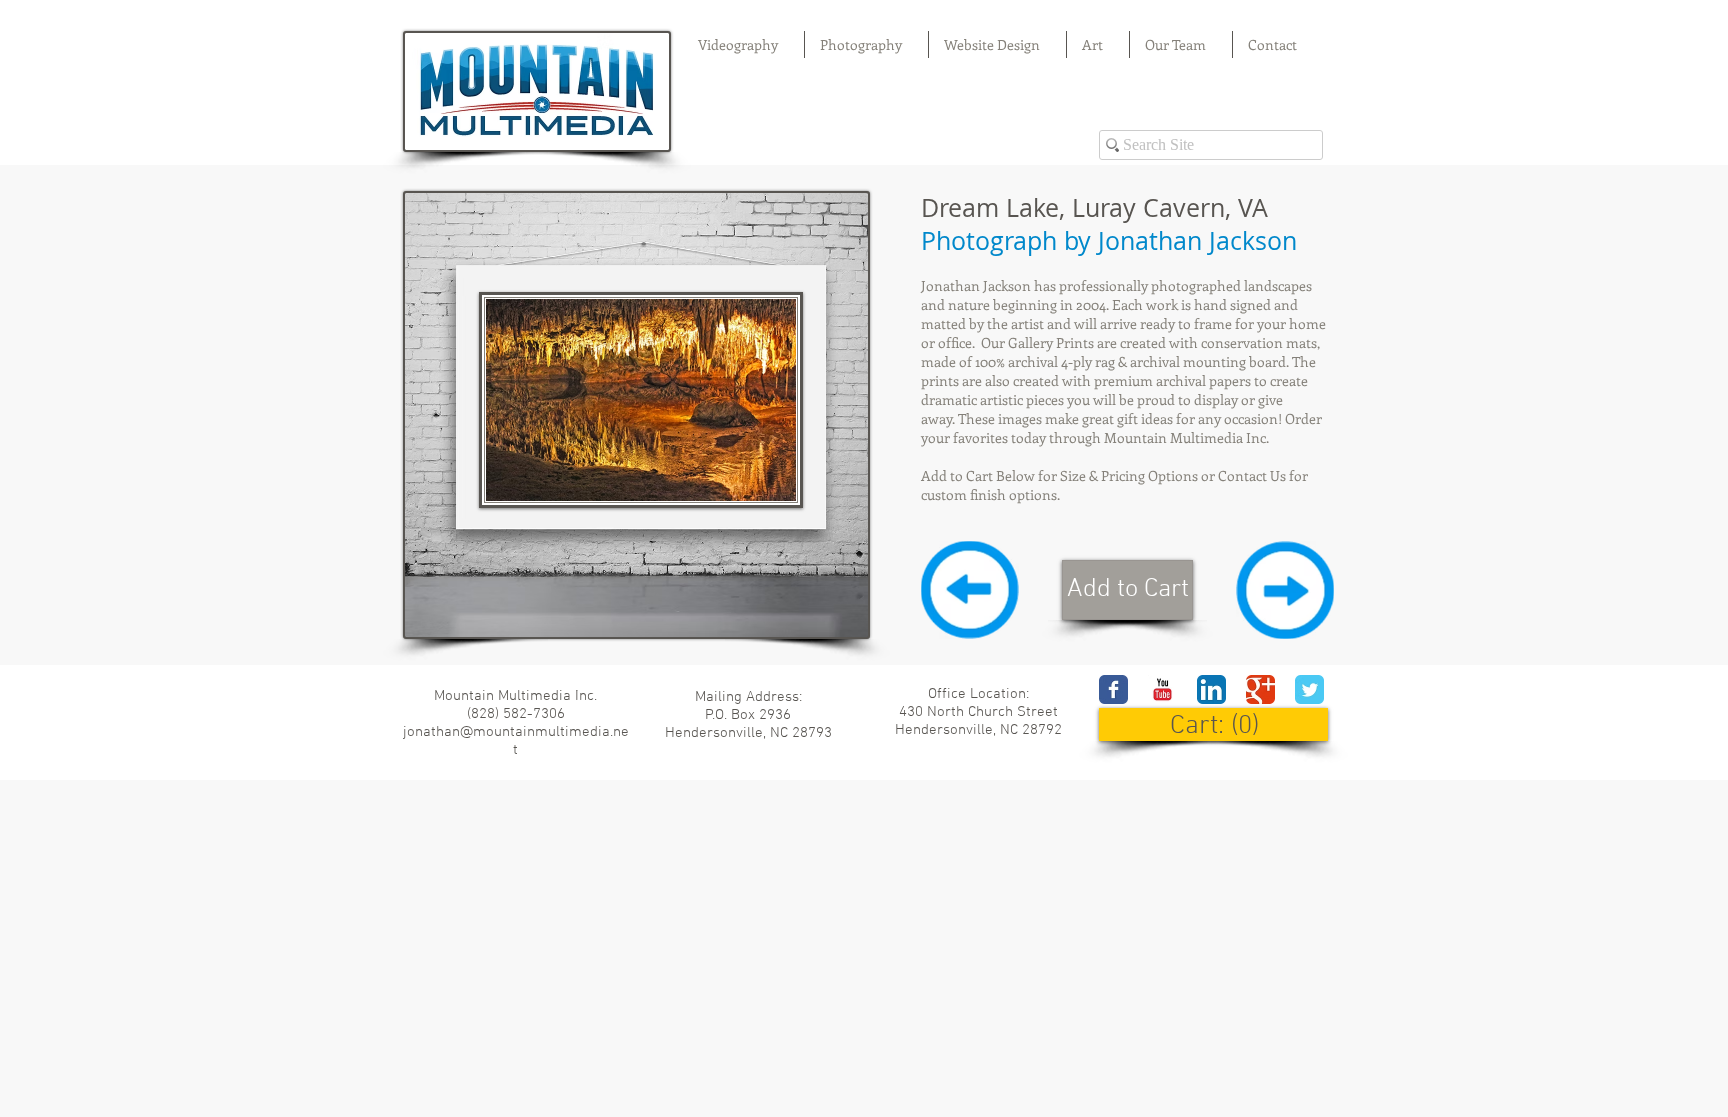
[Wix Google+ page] (1260, 689)
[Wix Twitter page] (1309, 689)
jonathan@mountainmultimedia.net (516, 741)
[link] (1214, 724)
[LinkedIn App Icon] (1211, 689)
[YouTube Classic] (1162, 689)
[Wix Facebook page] (1113, 689)
